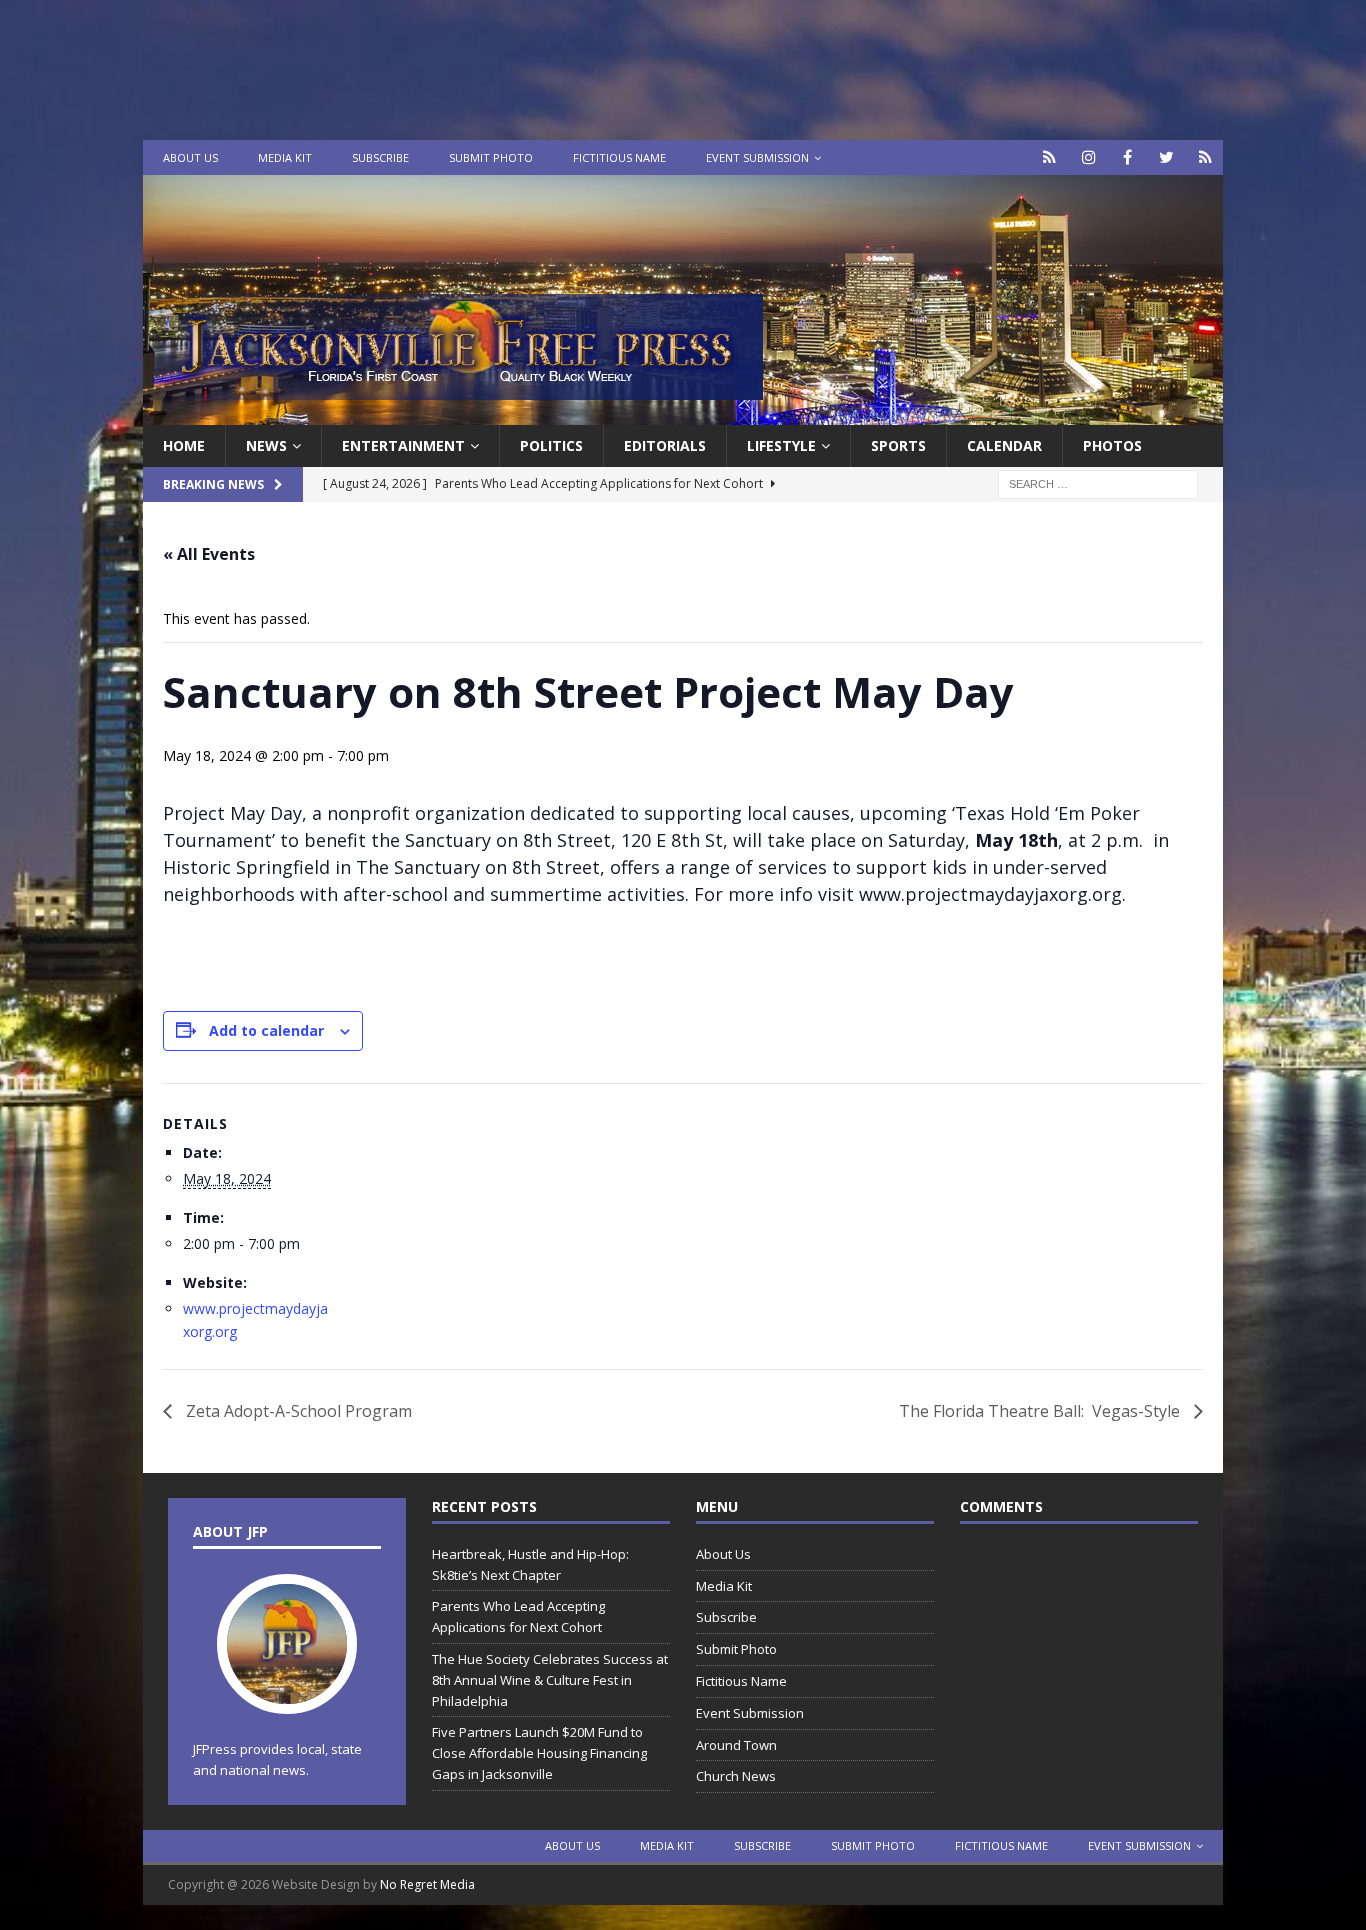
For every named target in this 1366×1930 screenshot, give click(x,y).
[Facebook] (1127, 157)
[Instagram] (1088, 157)
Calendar (1004, 445)
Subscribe (380, 157)
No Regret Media (427, 1884)
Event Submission (757, 157)
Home (184, 445)
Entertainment (403, 445)
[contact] (1049, 157)
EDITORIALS (665, 445)
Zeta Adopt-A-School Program (297, 1411)
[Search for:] (1098, 483)
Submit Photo (491, 157)
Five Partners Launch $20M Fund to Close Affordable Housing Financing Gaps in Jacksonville (539, 1753)
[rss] (1205, 157)
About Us (190, 157)
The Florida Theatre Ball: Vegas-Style (1041, 1411)
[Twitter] (1166, 157)
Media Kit (285, 157)
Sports (898, 445)
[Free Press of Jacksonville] (683, 413)
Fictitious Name (619, 157)
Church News (736, 1776)
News (266, 445)
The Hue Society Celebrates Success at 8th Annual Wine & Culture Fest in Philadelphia (550, 1680)
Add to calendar (266, 1030)
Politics (551, 445)
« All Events (209, 554)
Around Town (736, 1745)
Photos (1112, 445)
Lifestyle (781, 445)
